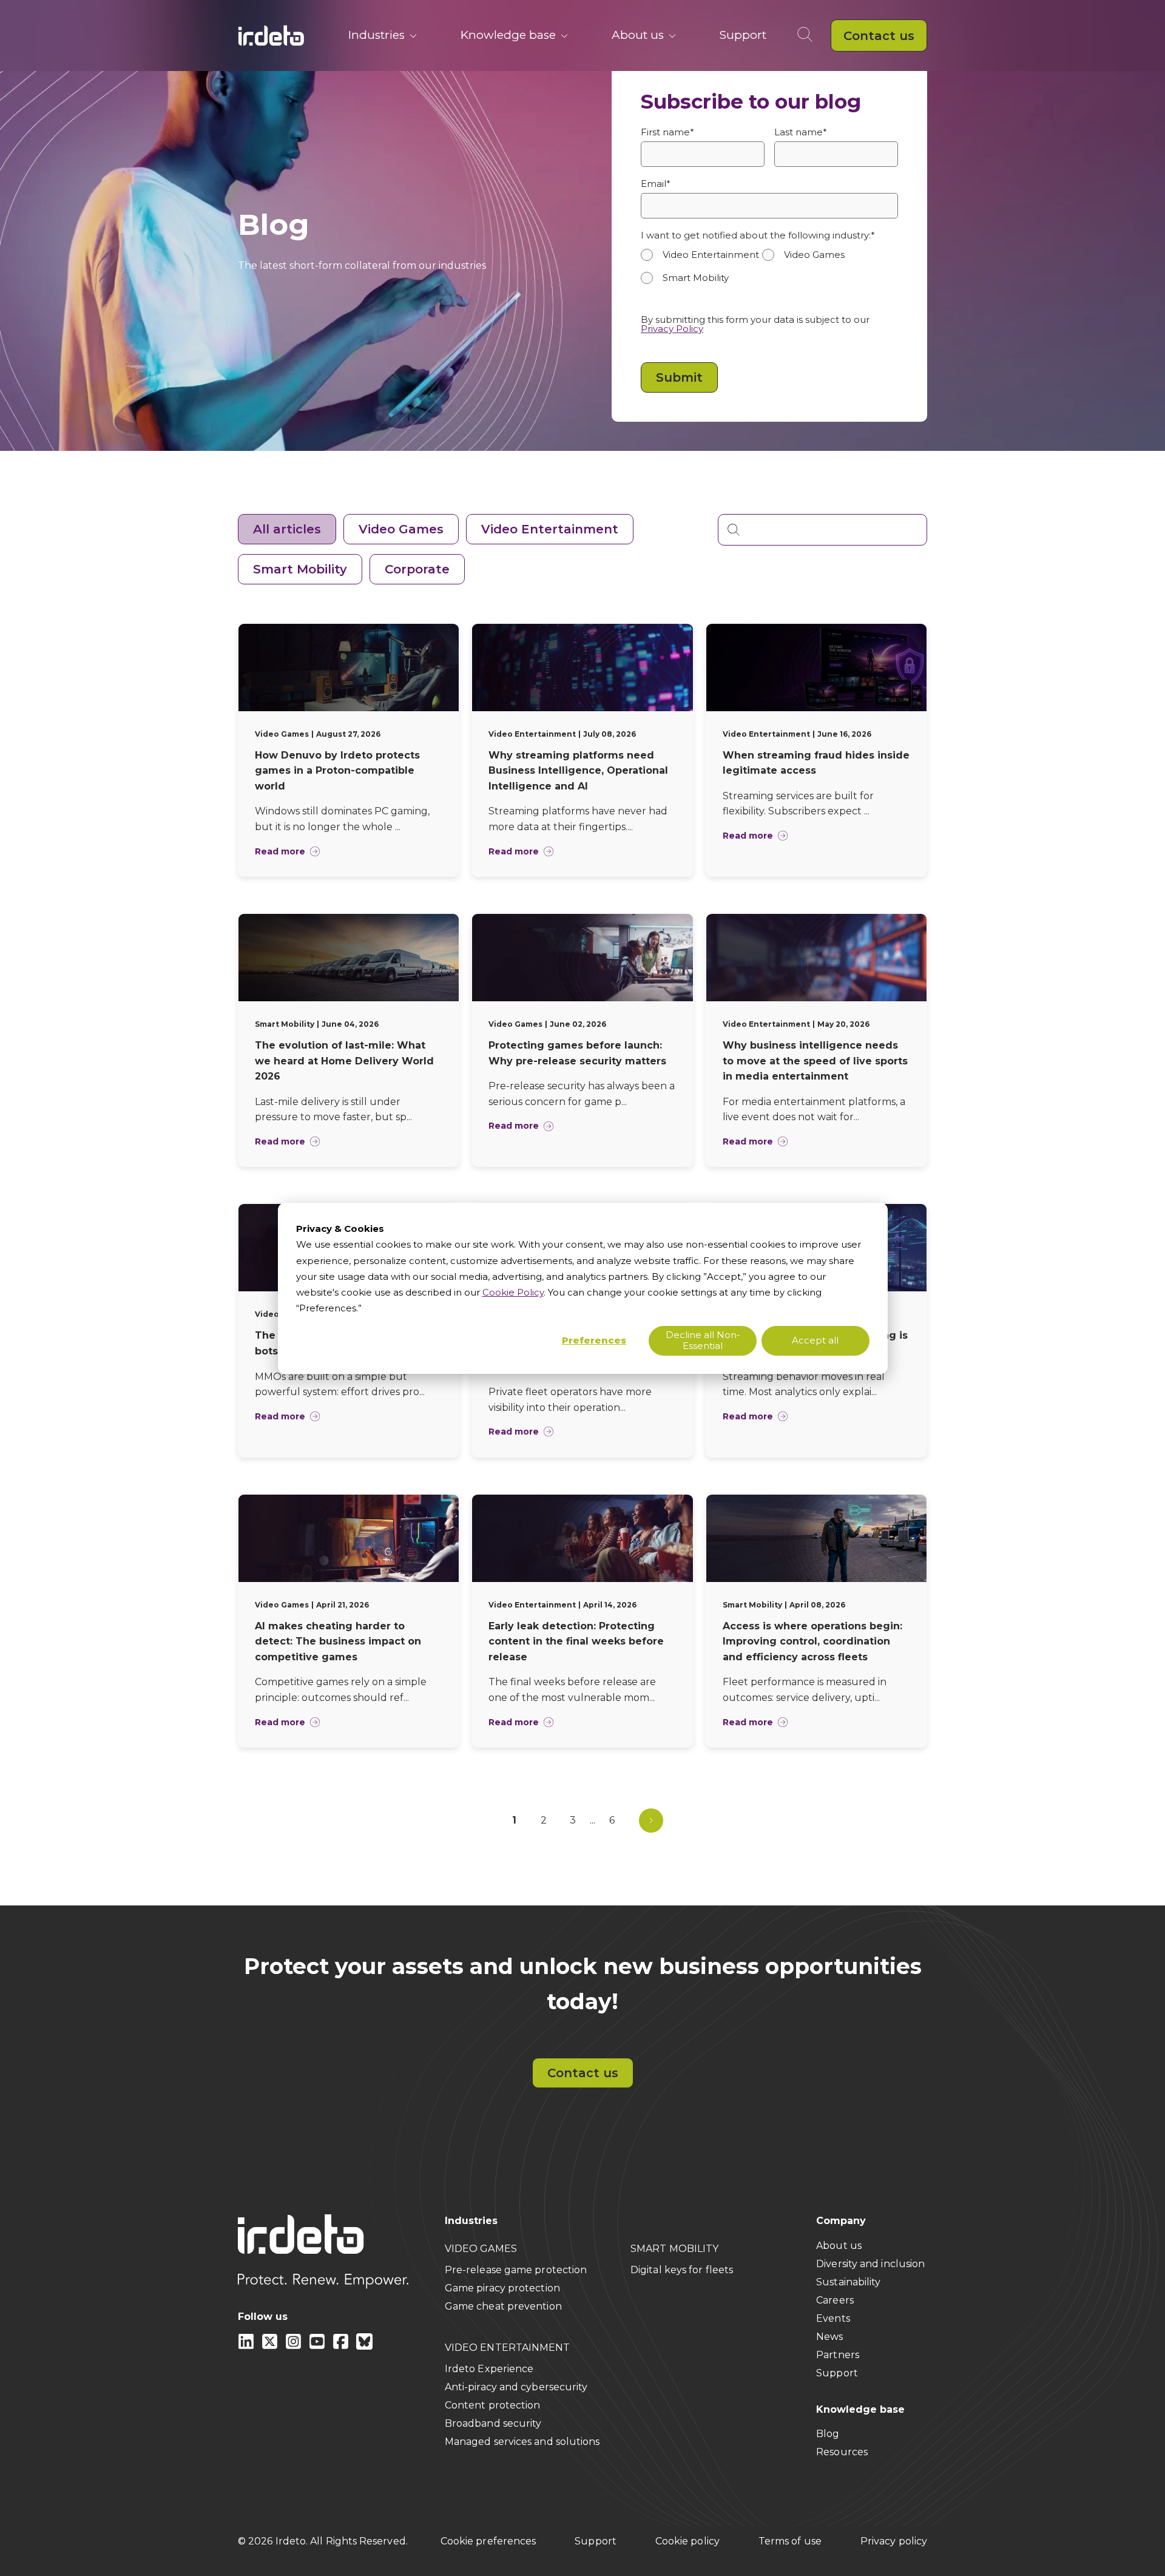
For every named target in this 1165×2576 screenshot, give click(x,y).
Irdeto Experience (489, 2369)
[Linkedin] (247, 2346)
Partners (838, 2355)
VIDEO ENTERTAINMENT (508, 2348)
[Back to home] (271, 35)
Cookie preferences (488, 2541)
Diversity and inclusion (870, 2264)
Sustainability (848, 2282)
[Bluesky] (364, 2346)
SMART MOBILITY (674, 2249)
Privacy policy (894, 2541)
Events (833, 2318)
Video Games (401, 529)
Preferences (594, 1340)
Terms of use (790, 2541)
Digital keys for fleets (682, 2270)
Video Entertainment (550, 529)
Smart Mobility (300, 569)
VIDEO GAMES (481, 2249)
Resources (842, 2452)
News (829, 2337)
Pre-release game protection (516, 2270)
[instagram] (295, 2346)
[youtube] (318, 2346)
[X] (271, 2346)
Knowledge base (508, 35)
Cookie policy (687, 2541)
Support (743, 35)
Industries (377, 35)
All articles (287, 529)
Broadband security (493, 2423)
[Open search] (807, 35)
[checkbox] (769, 272)
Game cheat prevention (503, 2306)
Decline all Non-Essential (703, 1340)
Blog (828, 2434)
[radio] (701, 255)
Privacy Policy (672, 329)
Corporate (417, 569)
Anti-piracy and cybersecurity (516, 2387)
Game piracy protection (502, 2288)
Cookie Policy (513, 1292)
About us (638, 35)
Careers (835, 2300)
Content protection (493, 2405)
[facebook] (342, 2346)
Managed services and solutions (522, 2442)
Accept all (815, 1340)
